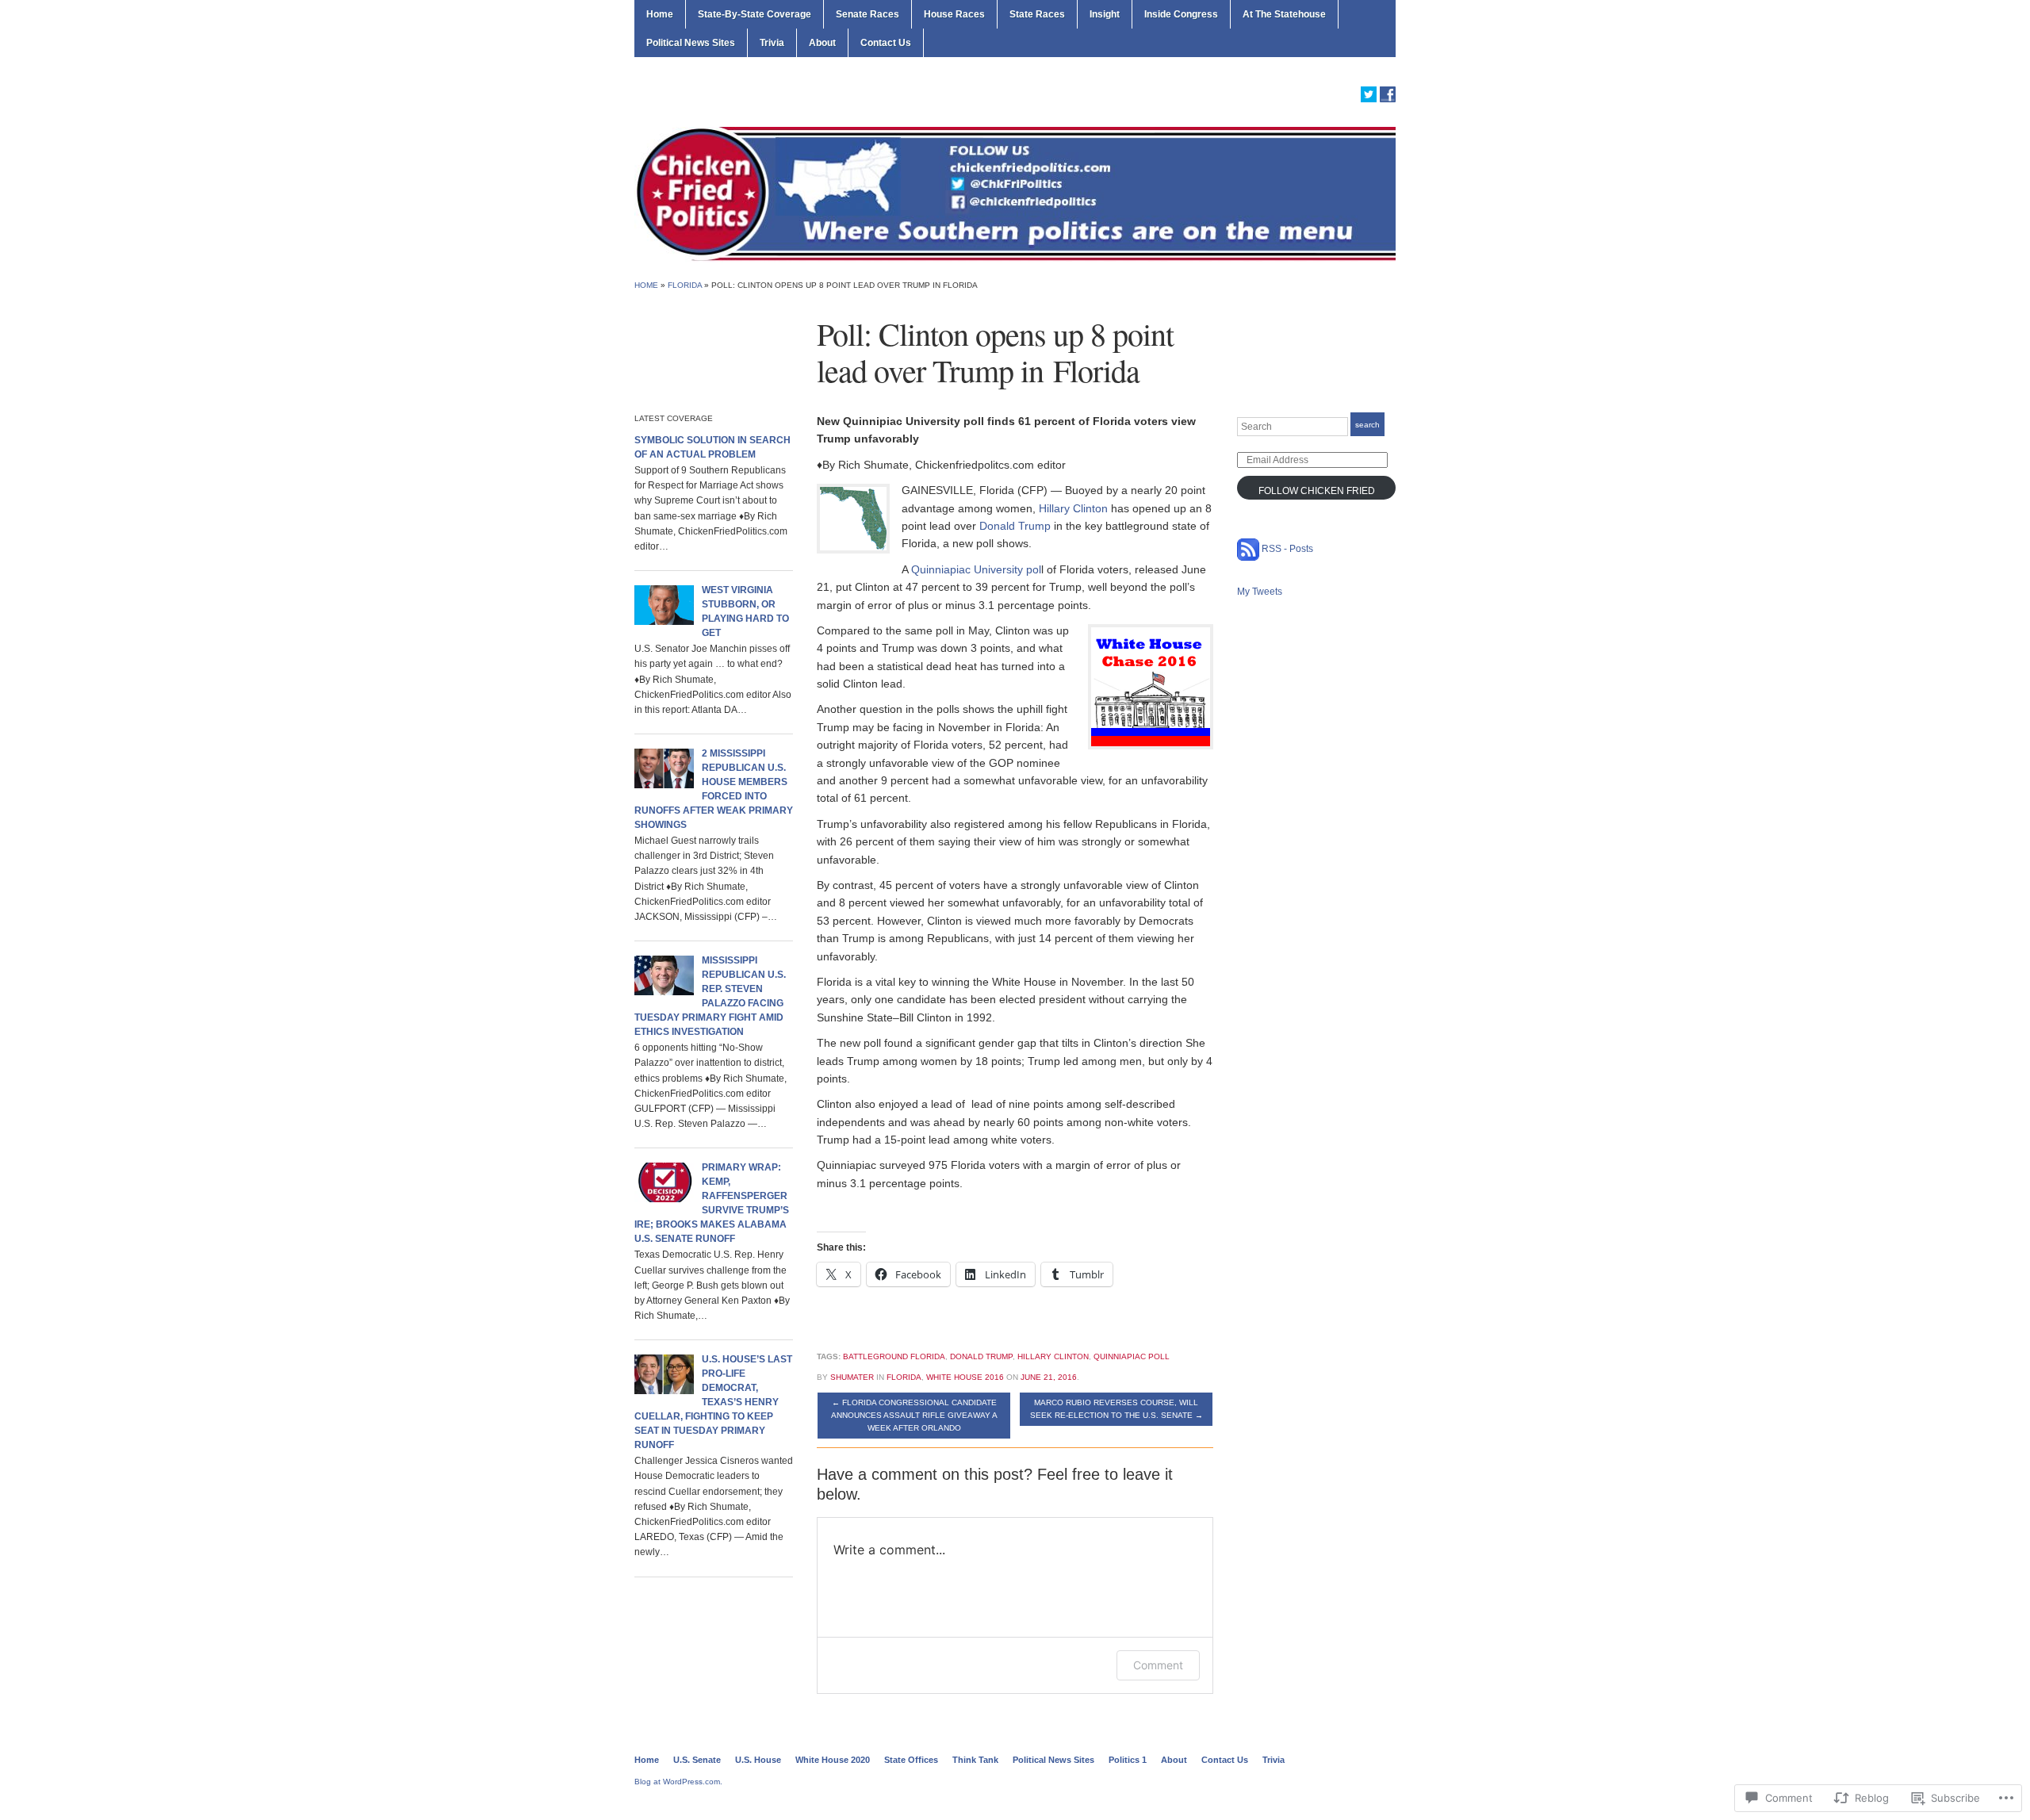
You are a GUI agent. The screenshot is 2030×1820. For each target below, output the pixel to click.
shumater (852, 1377)
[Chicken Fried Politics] (1015, 193)
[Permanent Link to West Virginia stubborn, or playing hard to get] (664, 604)
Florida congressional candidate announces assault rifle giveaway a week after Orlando (914, 1415)
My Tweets (1260, 592)
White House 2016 (965, 1377)
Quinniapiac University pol (976, 569)
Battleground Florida (894, 1356)
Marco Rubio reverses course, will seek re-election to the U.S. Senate (1116, 1409)
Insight (1105, 14)
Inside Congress (1181, 14)
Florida (685, 285)
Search (1367, 425)
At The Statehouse (1284, 14)
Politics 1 (1128, 1760)
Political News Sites (691, 43)
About (822, 43)
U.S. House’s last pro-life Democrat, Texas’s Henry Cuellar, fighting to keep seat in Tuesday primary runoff (713, 1402)
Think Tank (975, 1760)
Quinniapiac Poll (1132, 1356)
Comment (1158, 1665)
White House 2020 (833, 1760)
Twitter (1369, 94)
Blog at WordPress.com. (678, 1782)
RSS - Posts (1287, 549)
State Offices (911, 1760)
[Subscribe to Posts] (1248, 549)
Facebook (1388, 94)
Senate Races (868, 14)
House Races (954, 14)
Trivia (772, 43)
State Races (1037, 14)
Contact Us (886, 43)
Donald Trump (1015, 526)
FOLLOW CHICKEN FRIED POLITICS (1317, 492)
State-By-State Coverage (755, 14)
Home (660, 14)
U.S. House (758, 1760)
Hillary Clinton (1073, 508)
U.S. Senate (697, 1760)
